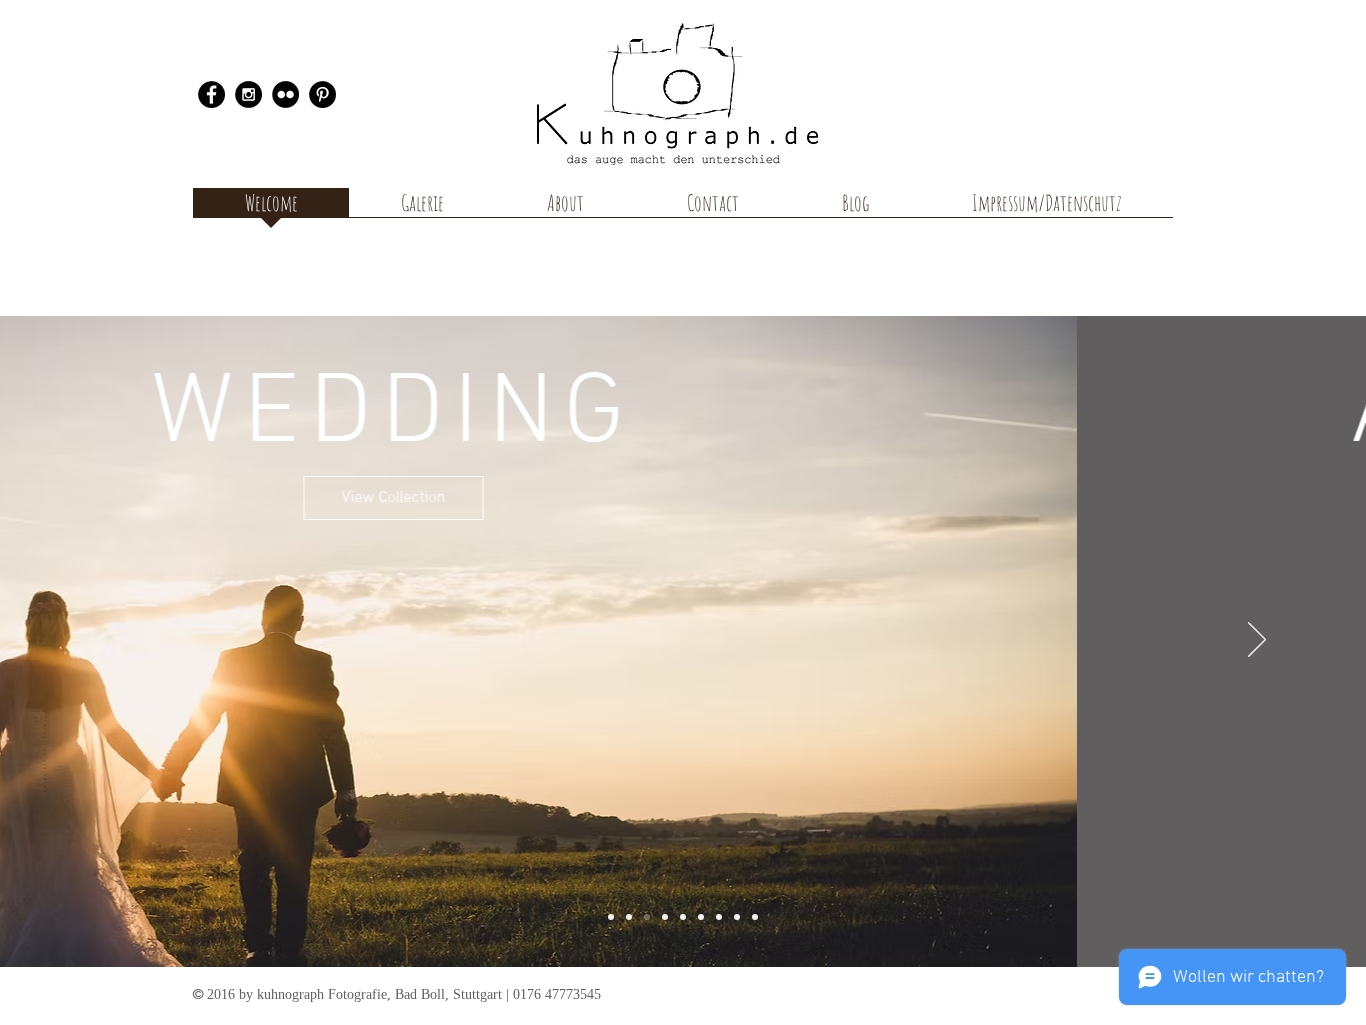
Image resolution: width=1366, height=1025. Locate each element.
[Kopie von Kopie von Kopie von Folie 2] (665, 917)
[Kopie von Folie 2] (719, 917)
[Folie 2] (611, 917)
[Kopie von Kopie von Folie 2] (647, 917)
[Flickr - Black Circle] (285, 94)
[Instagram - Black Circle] (248, 94)
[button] (422, 209)
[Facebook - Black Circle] (211, 94)
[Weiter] (1257, 641)
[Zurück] (109, 641)
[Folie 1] (629, 917)
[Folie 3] (701, 917)
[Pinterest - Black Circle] (322, 94)
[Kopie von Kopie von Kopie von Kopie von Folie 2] (755, 917)
